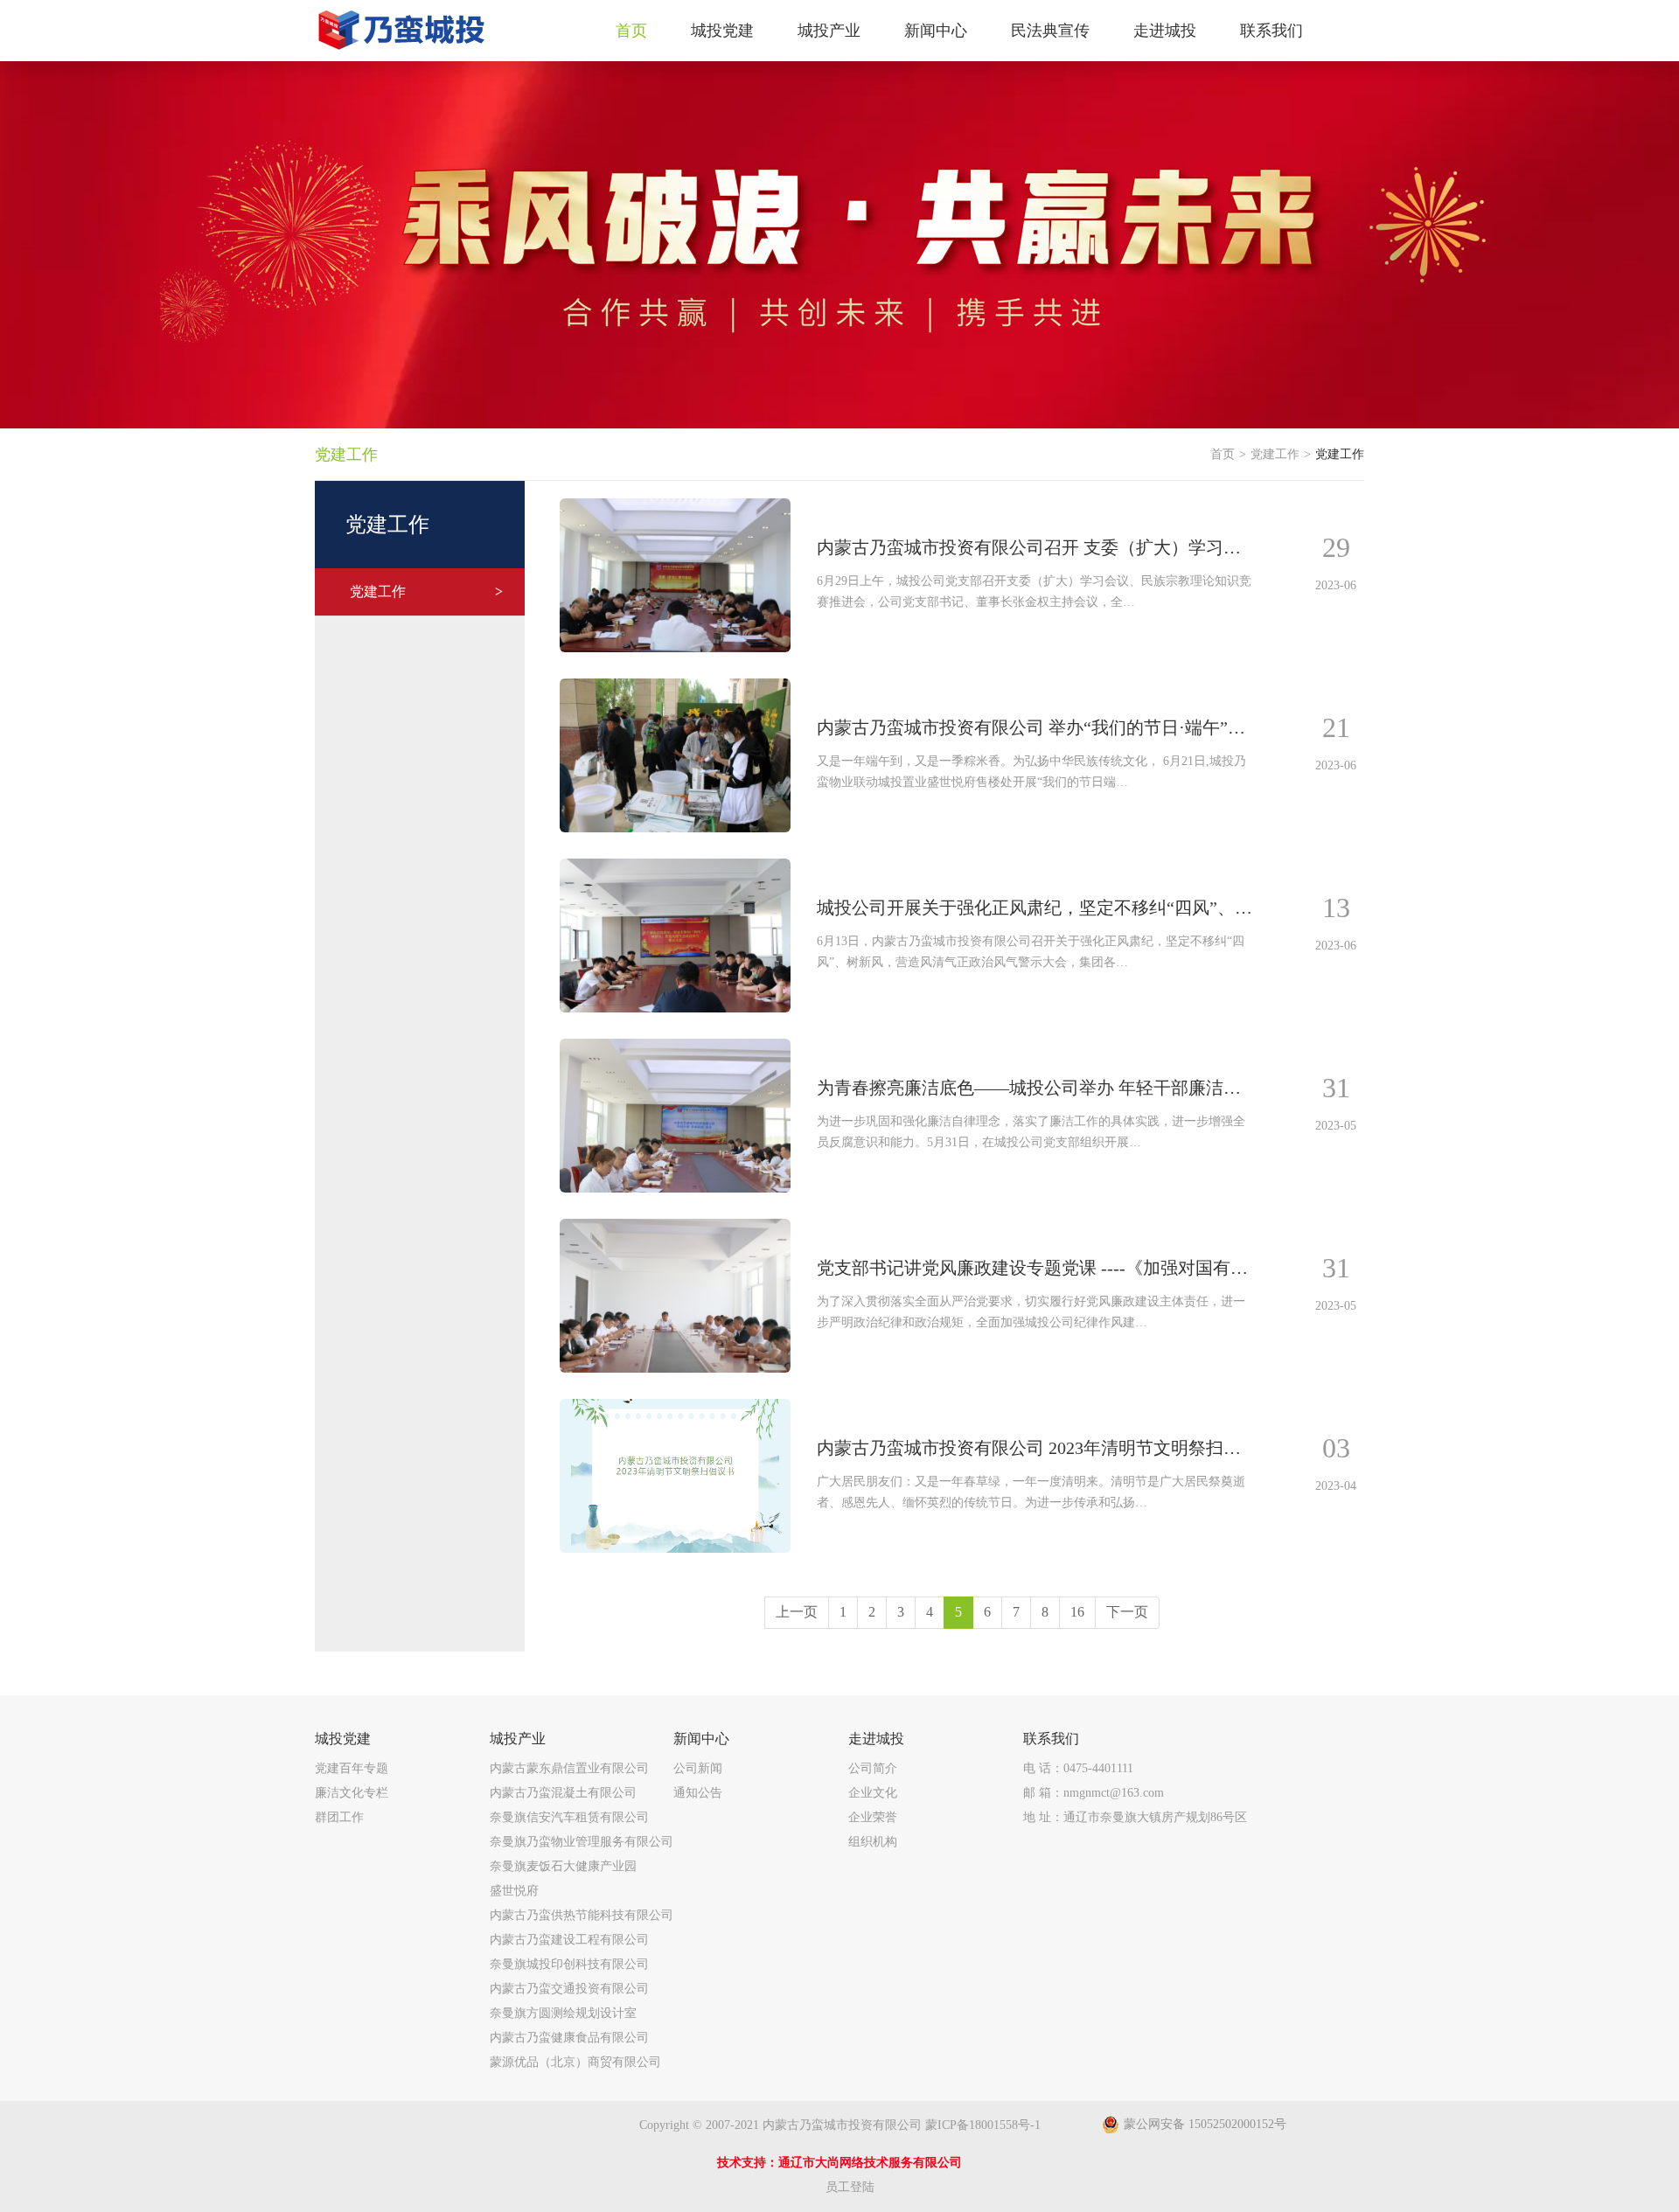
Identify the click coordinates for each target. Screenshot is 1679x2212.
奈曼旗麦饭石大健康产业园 (563, 1866)
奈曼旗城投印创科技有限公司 (569, 1964)
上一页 (797, 1612)
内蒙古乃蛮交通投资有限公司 (569, 1989)
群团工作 (339, 1817)
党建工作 (426, 591)
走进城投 (876, 1739)
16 (1077, 1612)
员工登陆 (850, 2187)
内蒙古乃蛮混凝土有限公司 (563, 1793)
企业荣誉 (873, 1817)
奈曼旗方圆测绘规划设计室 (563, 2013)
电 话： (1078, 1768)
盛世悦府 (514, 1891)
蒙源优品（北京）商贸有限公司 (575, 2062)
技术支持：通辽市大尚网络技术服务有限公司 (839, 2163)
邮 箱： (1094, 1793)
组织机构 (873, 1842)
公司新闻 (698, 1768)
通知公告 (698, 1793)
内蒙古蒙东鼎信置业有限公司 (569, 1768)
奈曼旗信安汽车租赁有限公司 (569, 1817)
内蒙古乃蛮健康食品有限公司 (569, 2038)
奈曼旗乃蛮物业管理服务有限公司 (582, 1842)
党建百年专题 (352, 1768)
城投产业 (518, 1739)
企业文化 (873, 1793)
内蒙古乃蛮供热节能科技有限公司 (582, 1915)
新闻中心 (701, 1739)
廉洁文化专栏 (352, 1793)
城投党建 (343, 1739)
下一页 (1127, 1612)
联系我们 (1051, 1739)
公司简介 (873, 1768)
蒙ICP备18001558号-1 (983, 2125)
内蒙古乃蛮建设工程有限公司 (569, 1940)
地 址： (1135, 1817)
